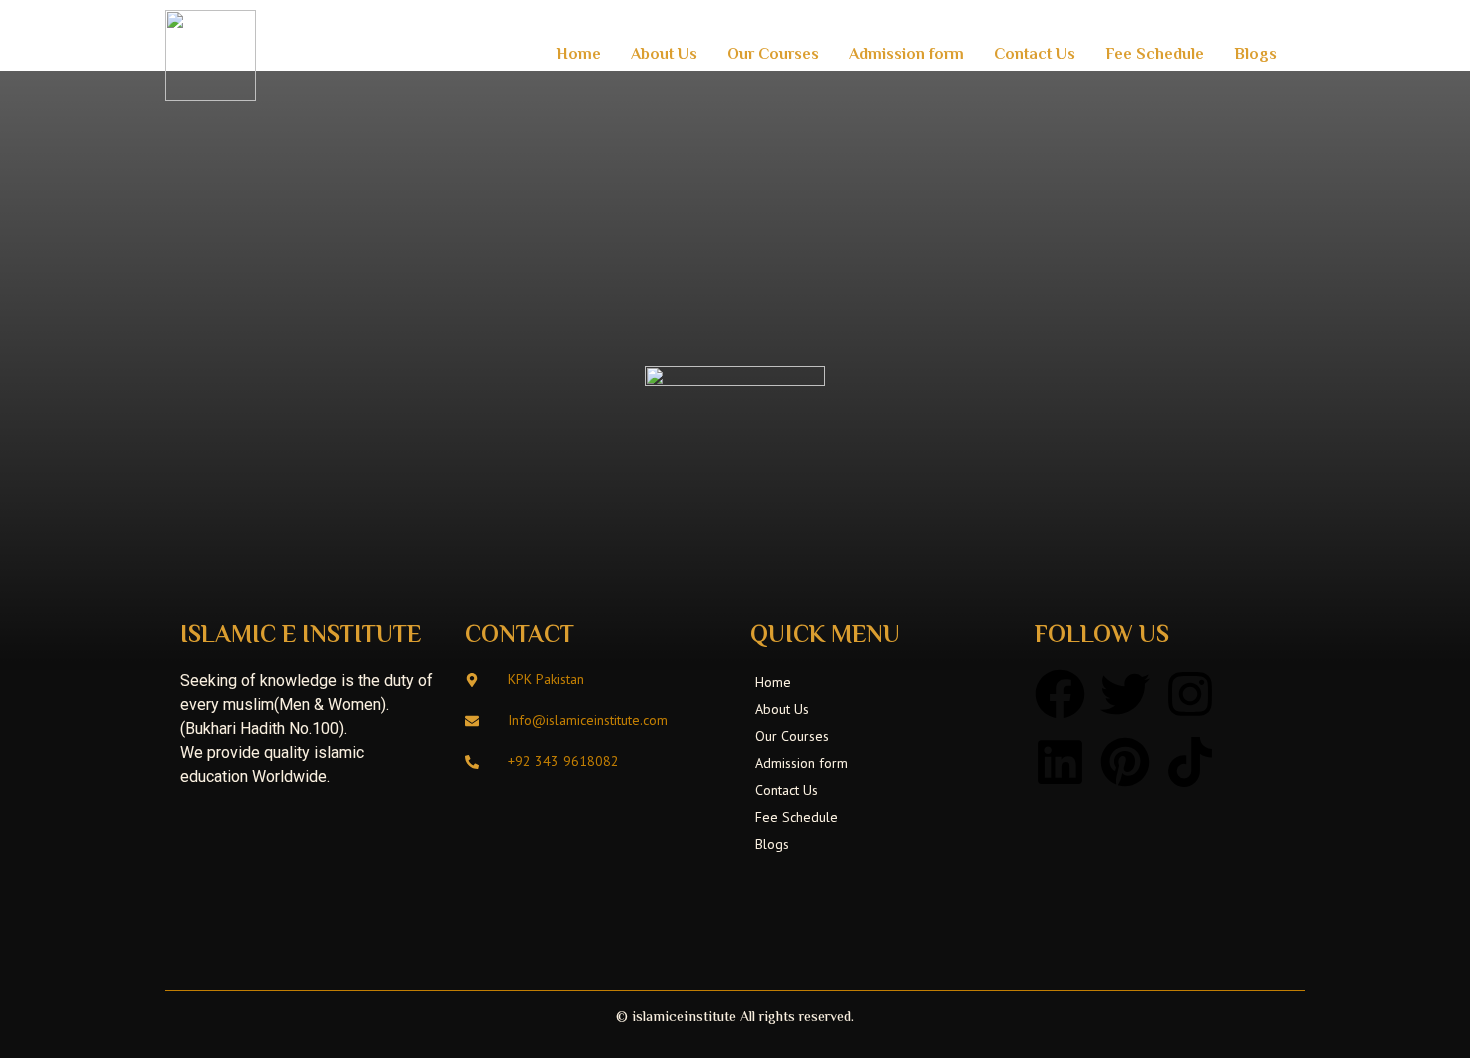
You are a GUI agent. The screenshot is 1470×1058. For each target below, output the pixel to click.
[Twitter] (1125, 694)
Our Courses (773, 55)
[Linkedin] (1060, 762)
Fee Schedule (1154, 55)
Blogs (1255, 55)
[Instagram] (1190, 694)
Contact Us (1034, 55)
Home (578, 55)
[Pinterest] (1125, 762)
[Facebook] (1060, 694)
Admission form (906, 55)
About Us (664, 55)
